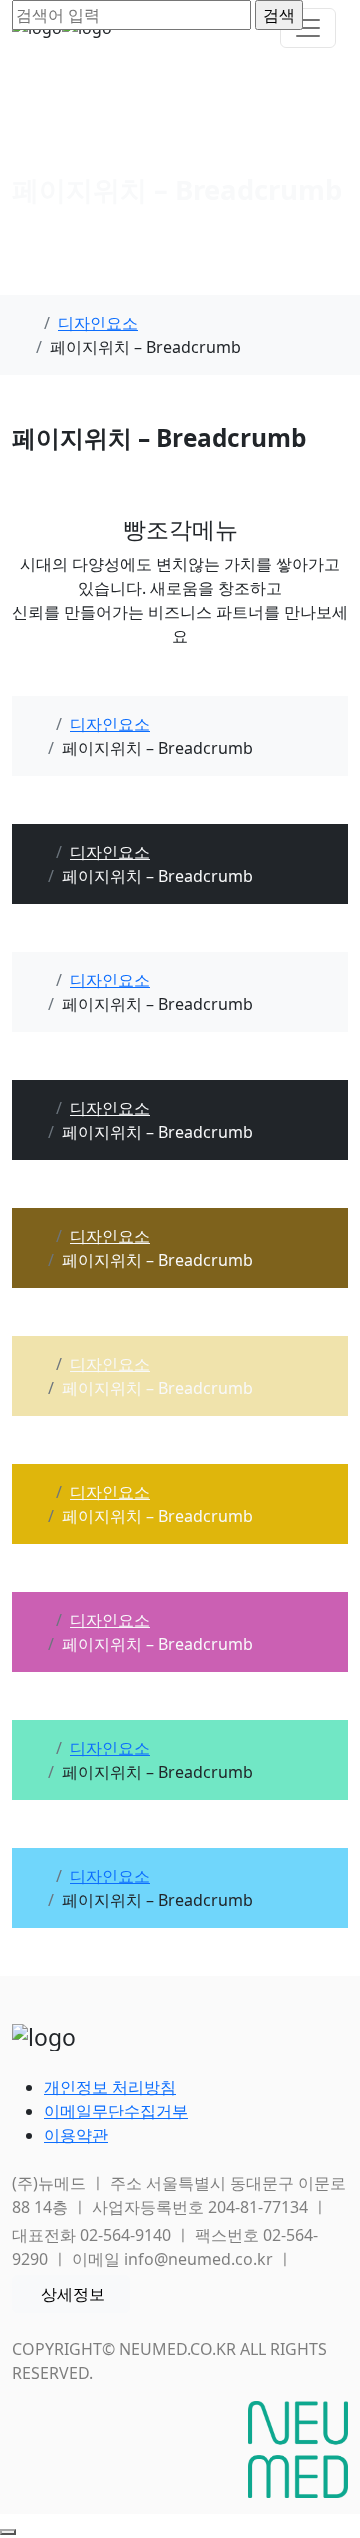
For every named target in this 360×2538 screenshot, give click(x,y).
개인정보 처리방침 (110, 2087)
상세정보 (73, 2294)
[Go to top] (8, 2532)
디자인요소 (98, 323)
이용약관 (76, 2135)
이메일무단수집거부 (116, 2111)
